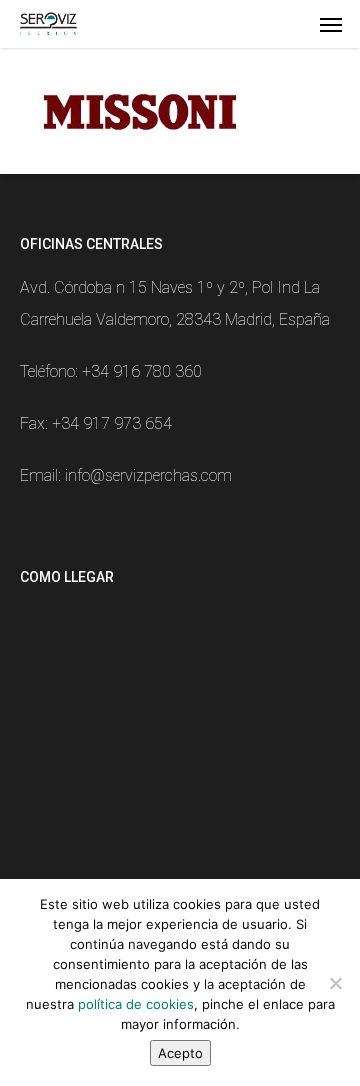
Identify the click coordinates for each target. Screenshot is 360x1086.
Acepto (180, 1053)
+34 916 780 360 (142, 371)
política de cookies (136, 1004)
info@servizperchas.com (148, 475)
